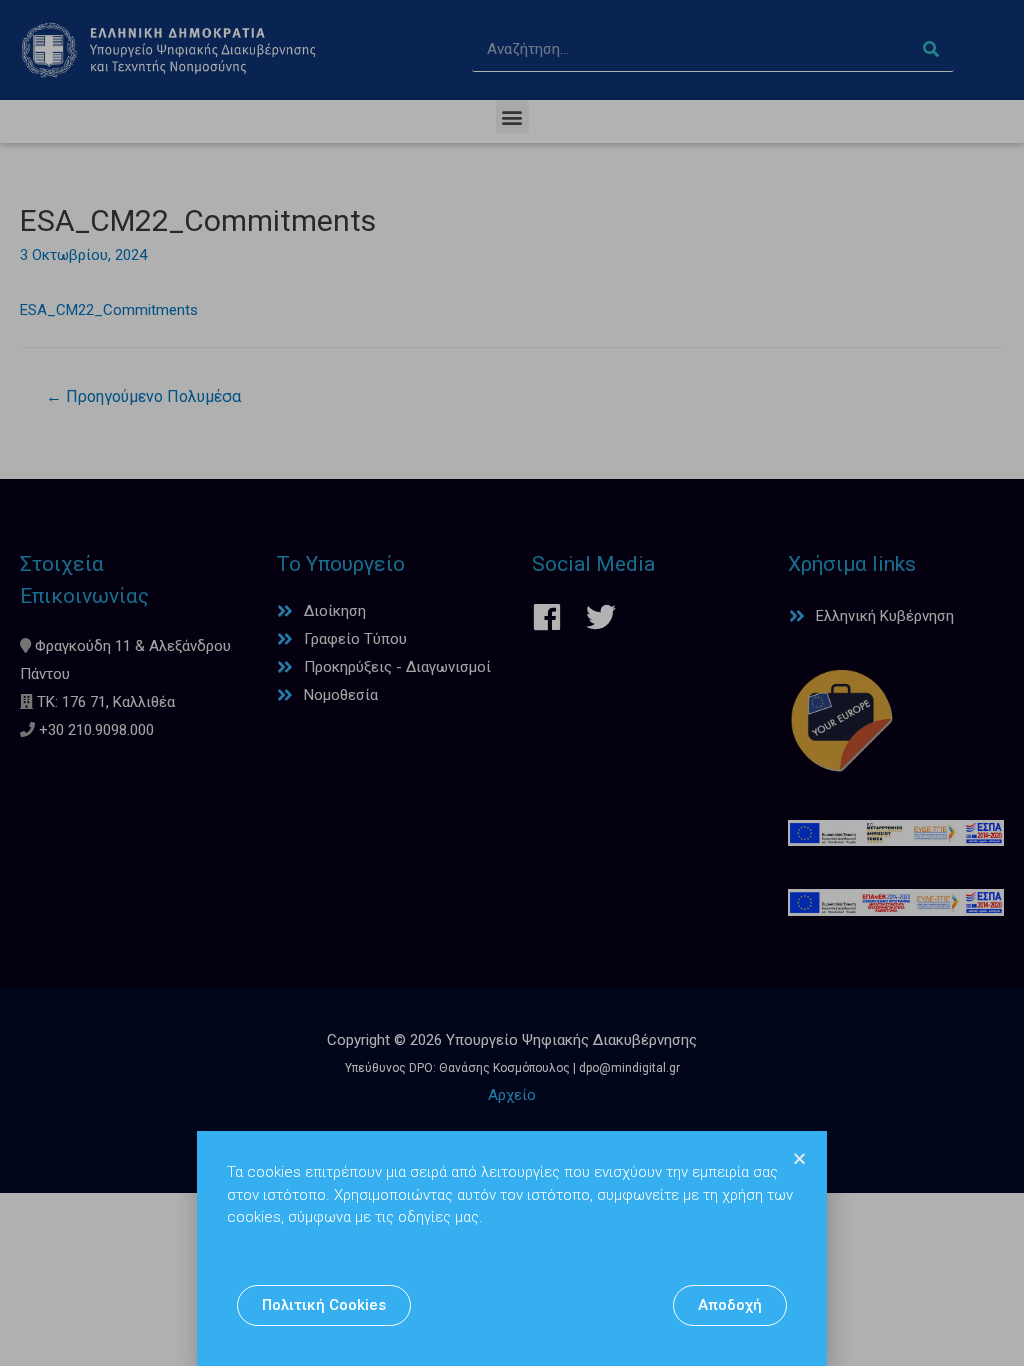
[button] (324, 1305)
